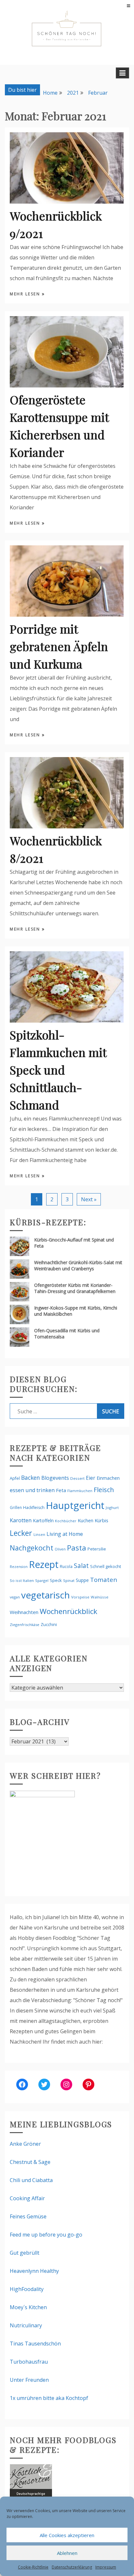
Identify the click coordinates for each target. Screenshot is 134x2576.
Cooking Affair (27, 2198)
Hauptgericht (75, 1505)
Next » (89, 1199)
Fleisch (104, 1490)
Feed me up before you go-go (46, 2235)
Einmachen (108, 1478)
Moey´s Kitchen (28, 2307)
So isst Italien (22, 1580)
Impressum (106, 2567)
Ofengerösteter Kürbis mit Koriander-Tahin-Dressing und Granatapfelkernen (75, 1288)
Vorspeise (80, 1597)
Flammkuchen (80, 1491)
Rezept (44, 1564)
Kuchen (86, 1520)
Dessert (77, 1478)
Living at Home (65, 1534)
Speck (56, 1580)
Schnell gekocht (106, 1566)
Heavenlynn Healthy (34, 2271)
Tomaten (104, 1580)
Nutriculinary (26, 2325)
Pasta (77, 1548)
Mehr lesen (26, 294)
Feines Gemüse (28, 2216)
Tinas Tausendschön (35, 2344)
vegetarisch (46, 1595)
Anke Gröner (25, 2144)
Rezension (19, 1567)
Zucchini (49, 1624)
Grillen (16, 1508)
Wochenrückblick (68, 1611)
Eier (91, 1478)
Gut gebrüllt (25, 2253)
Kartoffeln (43, 1520)
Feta (61, 1490)
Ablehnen (67, 2553)
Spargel (42, 1580)
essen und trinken (32, 1490)
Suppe (82, 1580)
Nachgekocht (32, 1548)
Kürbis (101, 1520)
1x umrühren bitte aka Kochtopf (49, 2398)
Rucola (66, 1567)
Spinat (69, 1580)
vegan (15, 1597)
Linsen (39, 1534)
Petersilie (97, 1549)
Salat (81, 1566)
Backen (31, 1478)
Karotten (21, 1520)
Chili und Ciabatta (31, 2180)
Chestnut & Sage (30, 2162)
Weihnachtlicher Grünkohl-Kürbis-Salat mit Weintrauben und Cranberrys (78, 1265)
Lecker (21, 1533)
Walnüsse (100, 1597)
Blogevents (55, 1478)
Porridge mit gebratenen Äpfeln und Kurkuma (59, 646)
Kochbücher (66, 1521)
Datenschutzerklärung (72, 2567)
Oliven (60, 1549)
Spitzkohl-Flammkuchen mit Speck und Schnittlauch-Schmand (58, 1070)
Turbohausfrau (29, 2362)
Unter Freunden (29, 2380)
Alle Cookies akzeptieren (67, 2535)
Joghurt (112, 1508)
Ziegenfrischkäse (25, 1625)
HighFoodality (27, 2289)
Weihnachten (24, 1612)
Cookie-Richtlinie (33, 2567)
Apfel (15, 1478)
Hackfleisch (34, 1508)
